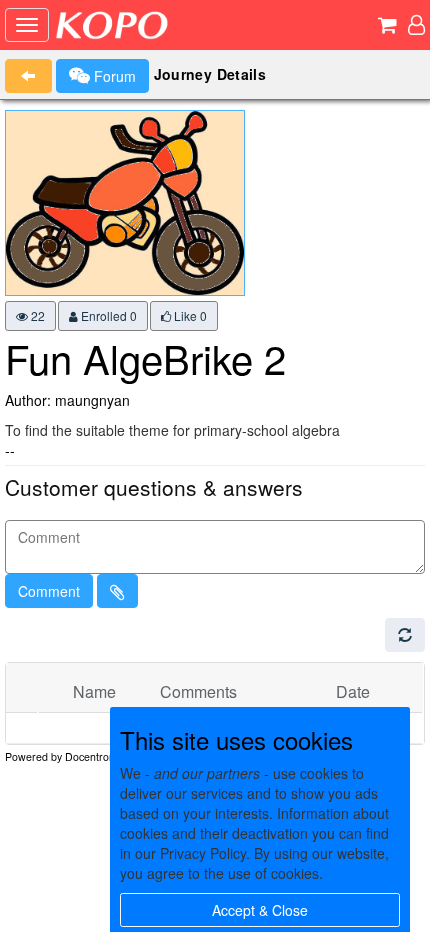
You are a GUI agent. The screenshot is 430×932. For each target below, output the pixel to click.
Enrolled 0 (107, 315)
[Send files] (117, 591)
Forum (113, 76)
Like (189, 315)
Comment (49, 591)
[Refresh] (405, 635)
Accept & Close (260, 910)
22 (36, 315)
